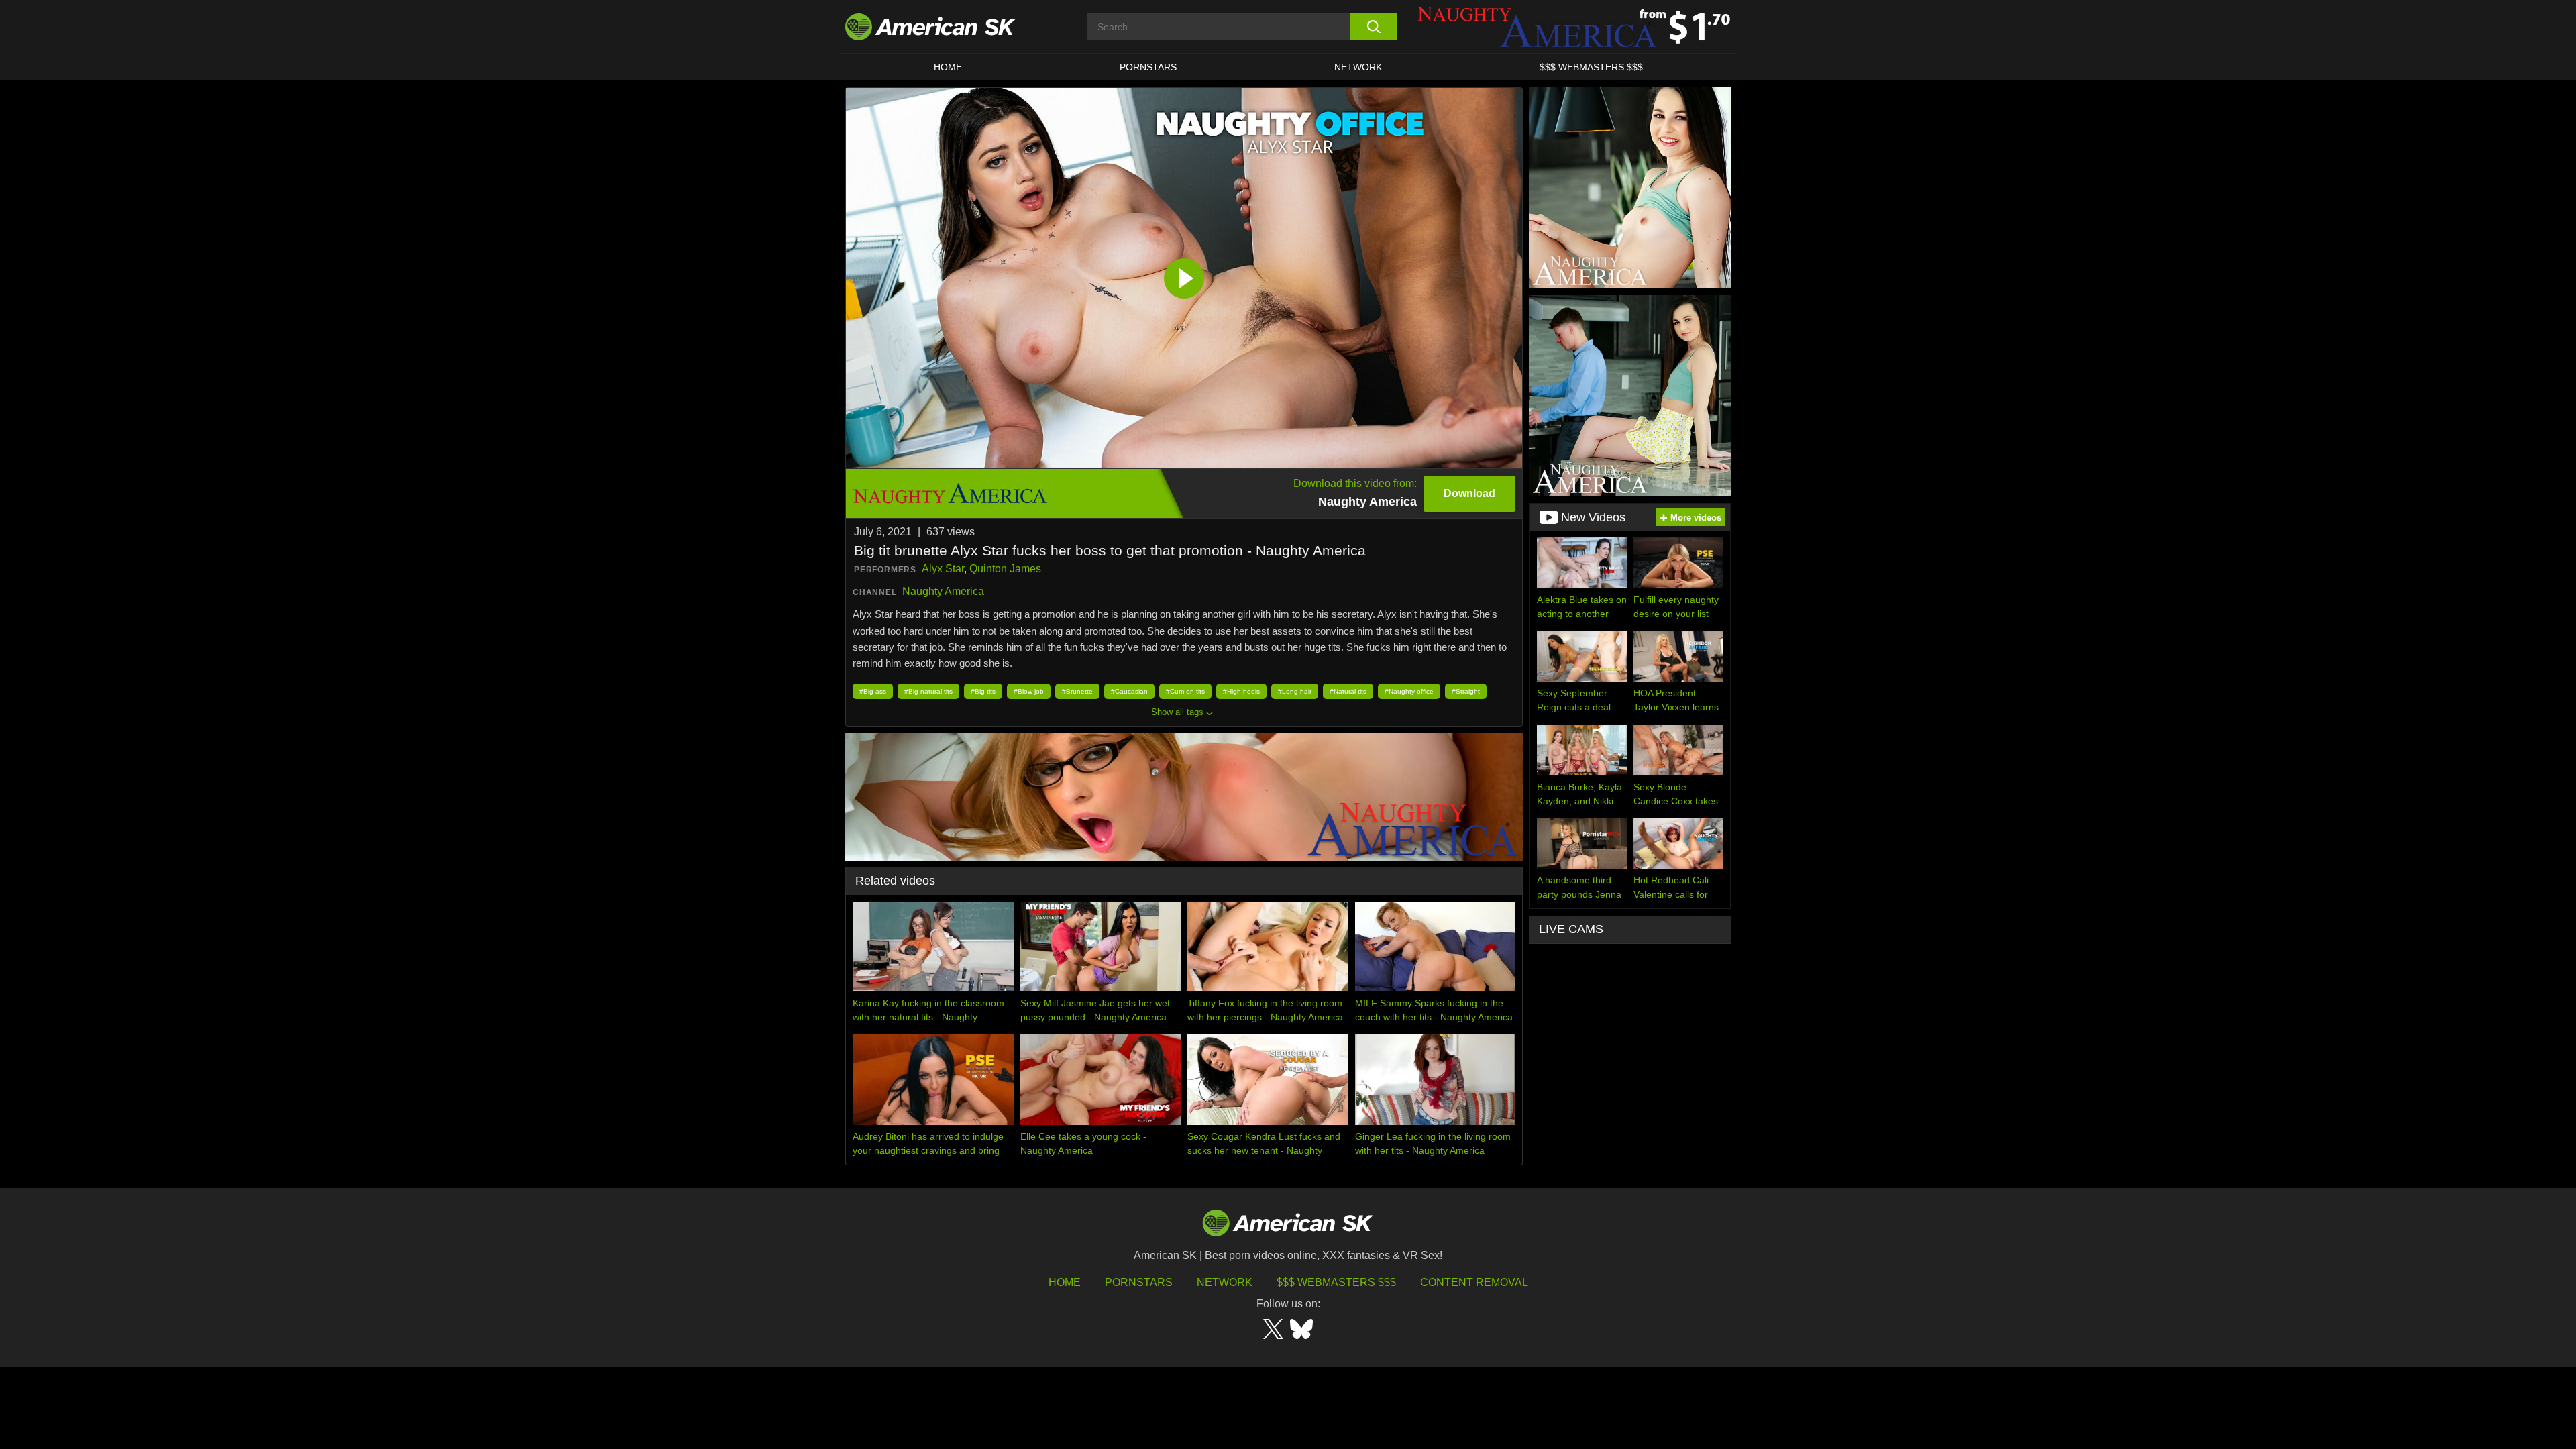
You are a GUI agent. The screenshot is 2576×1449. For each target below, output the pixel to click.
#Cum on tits (1185, 691)
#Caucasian (1129, 691)
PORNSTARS (1148, 67)
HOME (948, 67)
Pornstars (1139, 1282)
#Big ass (873, 691)
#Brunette (1077, 691)
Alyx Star (943, 569)
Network (1358, 67)
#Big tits (983, 691)
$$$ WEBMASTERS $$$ (1591, 67)
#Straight (1466, 691)
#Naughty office (1409, 691)
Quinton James (1005, 569)
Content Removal (1474, 1282)
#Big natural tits (928, 691)
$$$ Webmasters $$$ (1336, 1282)
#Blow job (1029, 691)
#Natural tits (1348, 691)
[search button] (1374, 27)
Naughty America (943, 591)
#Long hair (1295, 691)
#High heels (1241, 691)
